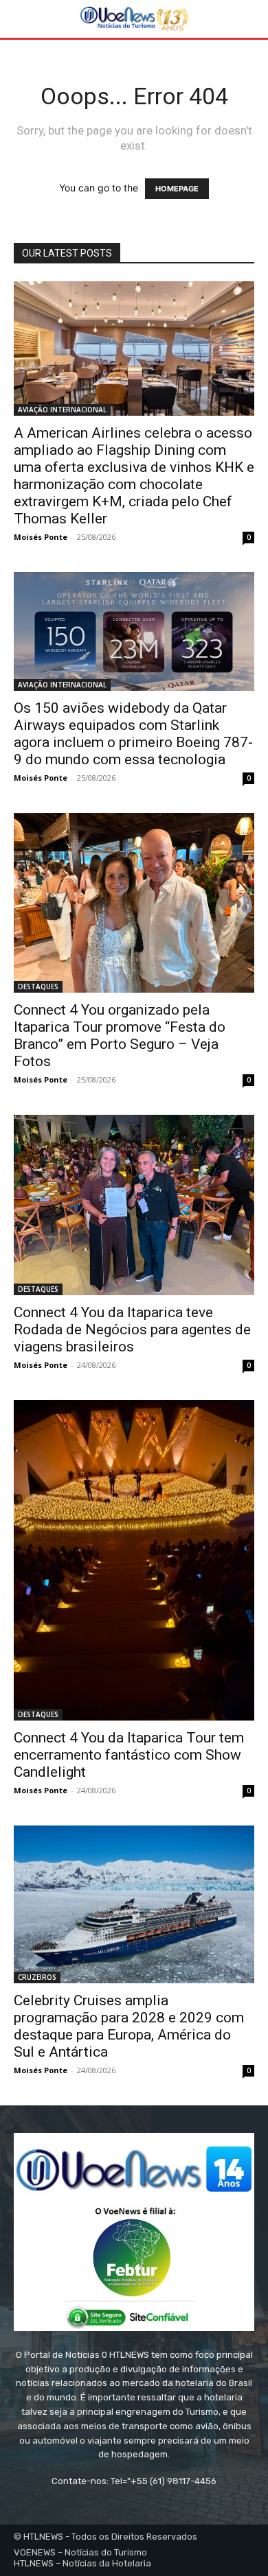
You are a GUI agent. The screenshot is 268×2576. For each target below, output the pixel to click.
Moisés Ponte (41, 537)
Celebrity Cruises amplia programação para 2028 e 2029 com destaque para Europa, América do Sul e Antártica (129, 2026)
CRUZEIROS (37, 1977)
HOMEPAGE (177, 189)
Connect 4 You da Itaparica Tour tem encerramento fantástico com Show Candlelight (129, 1755)
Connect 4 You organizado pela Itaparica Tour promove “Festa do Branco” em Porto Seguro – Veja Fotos (120, 1036)
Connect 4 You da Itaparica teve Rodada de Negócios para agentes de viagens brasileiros (132, 1330)
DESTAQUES (38, 986)
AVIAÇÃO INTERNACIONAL (62, 410)
